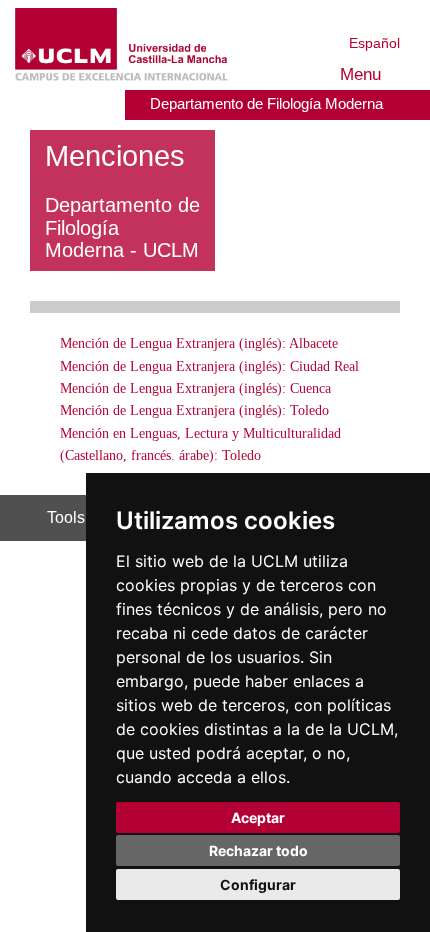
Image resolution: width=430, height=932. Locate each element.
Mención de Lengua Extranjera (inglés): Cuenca (195, 388)
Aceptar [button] (258, 817)
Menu (363, 74)
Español (374, 43)
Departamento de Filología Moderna (268, 103)
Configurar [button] (258, 884)
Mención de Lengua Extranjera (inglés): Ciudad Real (209, 366)
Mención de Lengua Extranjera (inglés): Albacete (199, 343)
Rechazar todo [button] (258, 850)
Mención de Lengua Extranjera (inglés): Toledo (194, 410)
